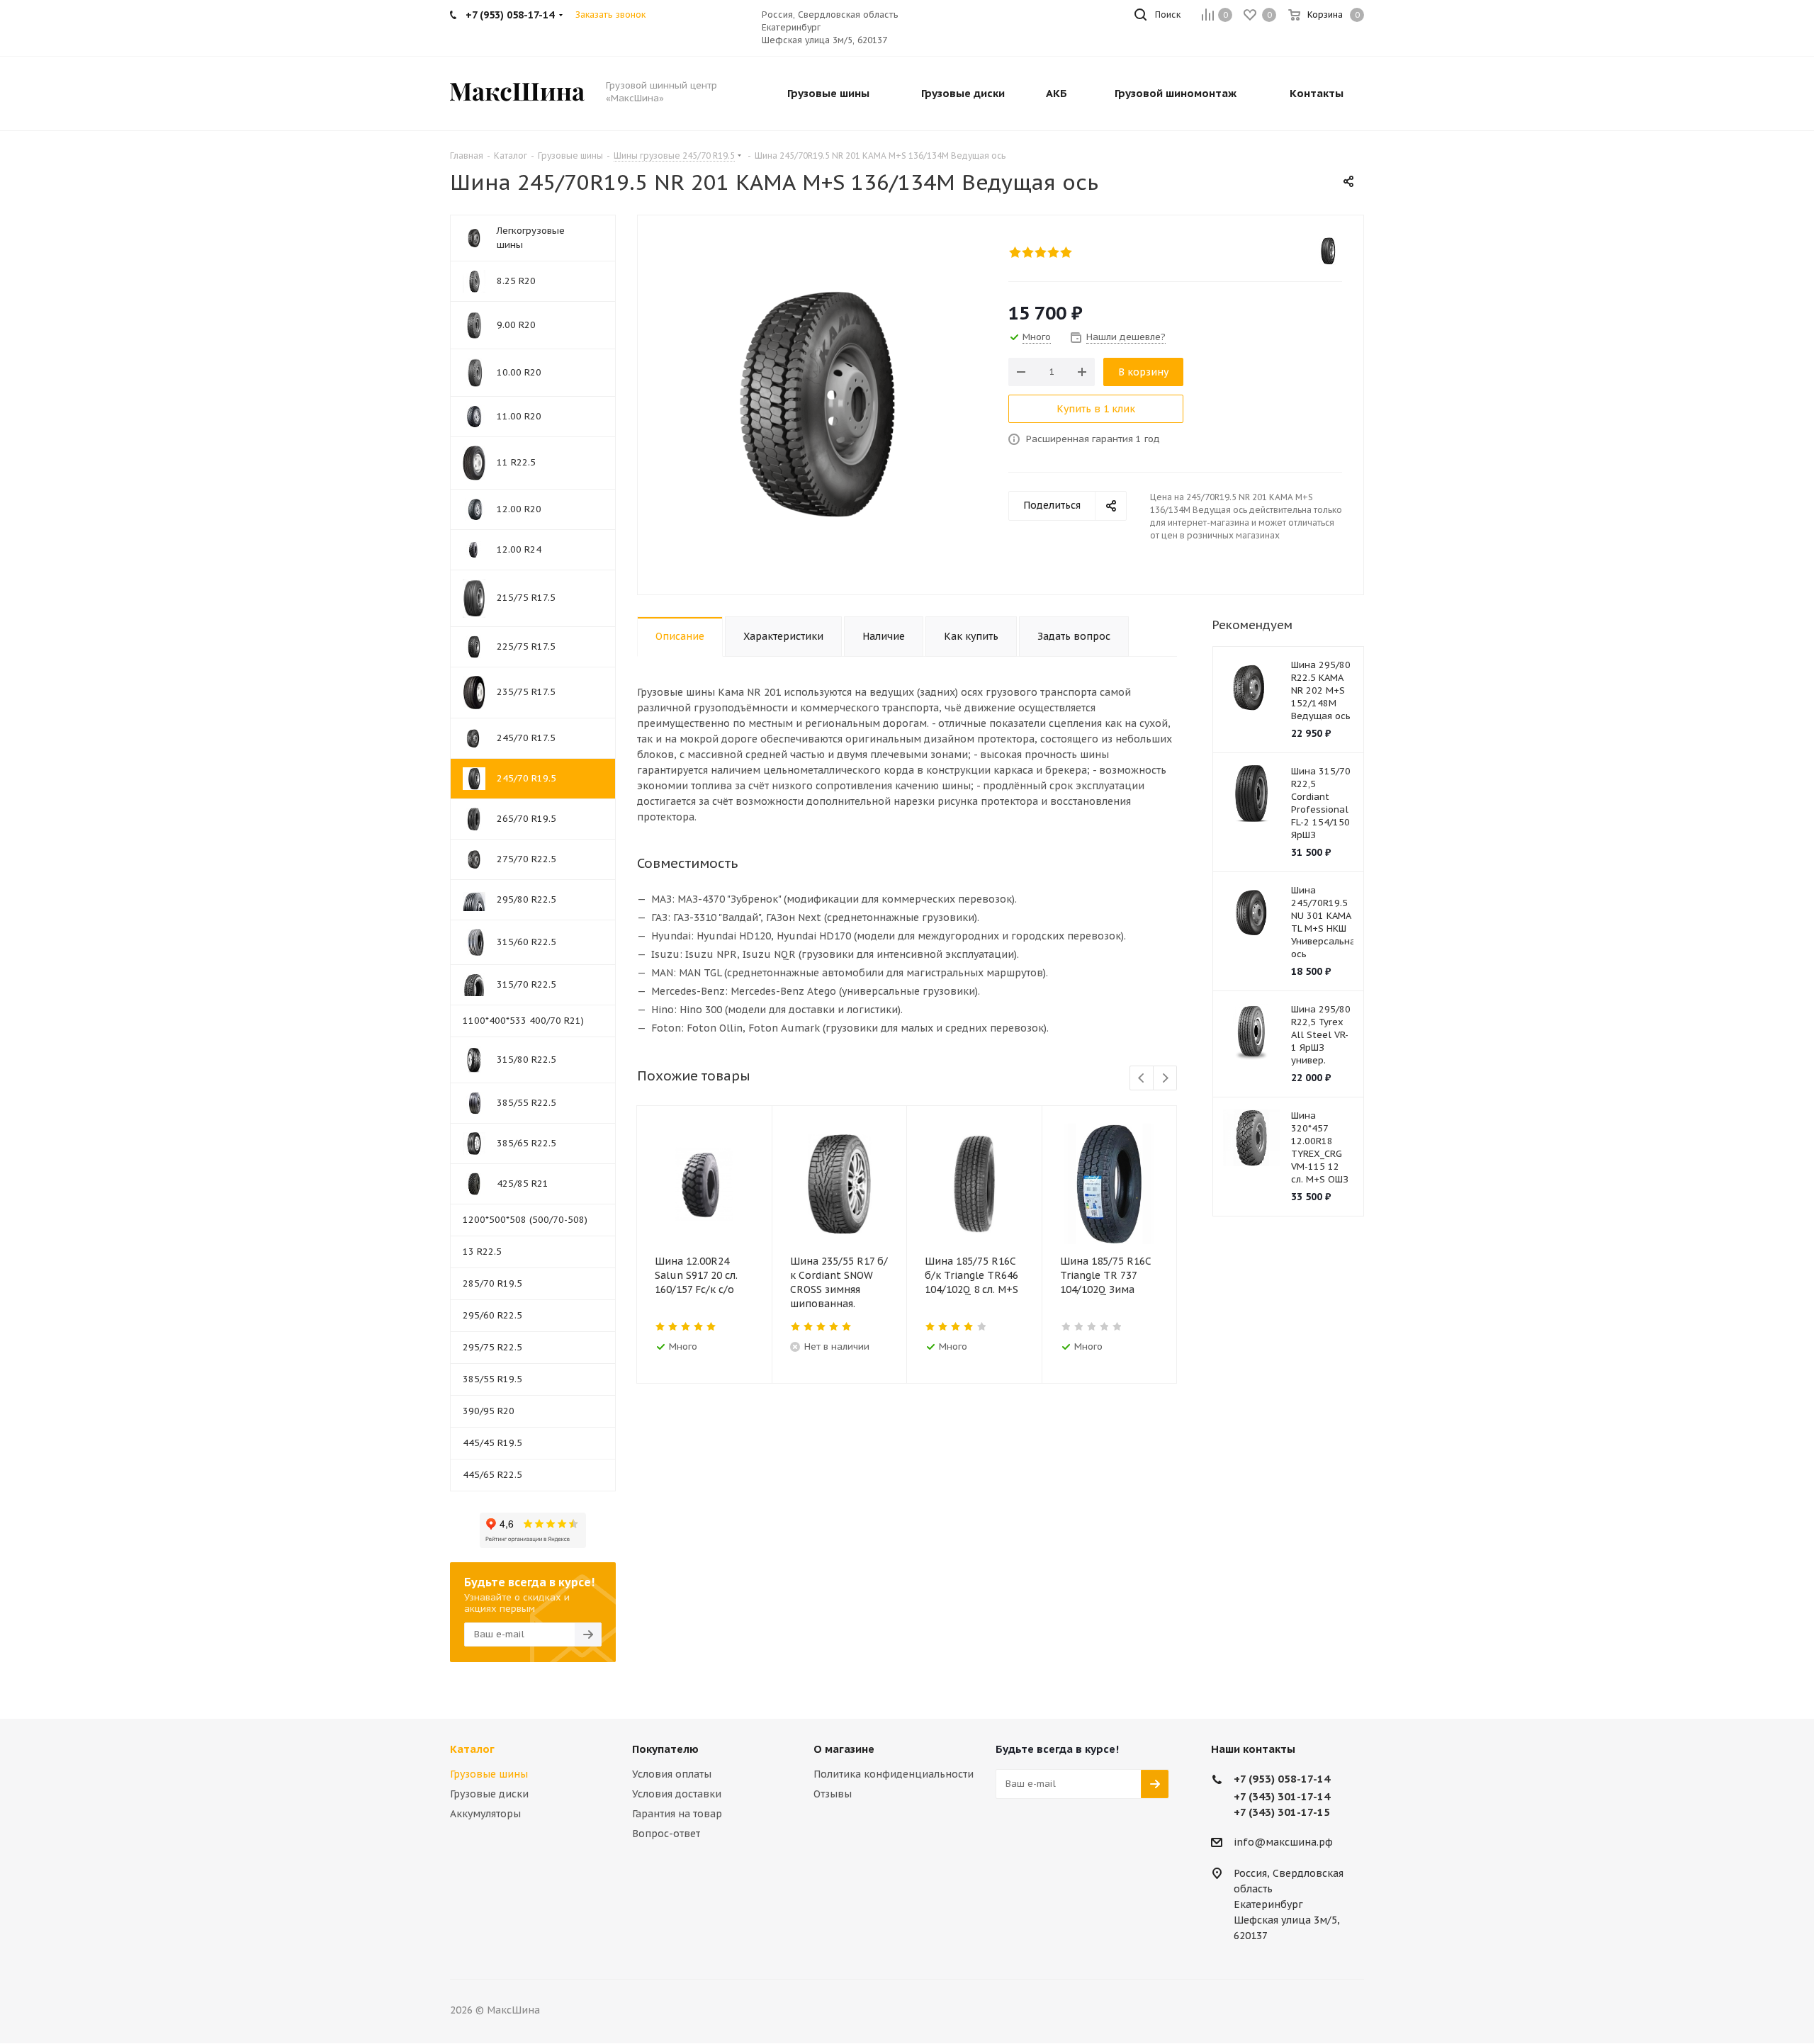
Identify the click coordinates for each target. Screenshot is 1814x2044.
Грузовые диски (489, 1794)
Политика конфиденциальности (894, 1774)
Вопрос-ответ (666, 1834)
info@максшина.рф (1283, 1842)
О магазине (844, 1749)
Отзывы (833, 1794)
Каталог (472, 1749)
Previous (1142, 1079)
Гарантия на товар (677, 1814)
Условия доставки (677, 1794)
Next (1165, 1079)
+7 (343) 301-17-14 (1282, 1796)
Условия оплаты (672, 1774)
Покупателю (665, 1749)
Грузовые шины (489, 1774)
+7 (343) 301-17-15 (1282, 1812)
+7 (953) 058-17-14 (1282, 1779)
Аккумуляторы (485, 1814)
